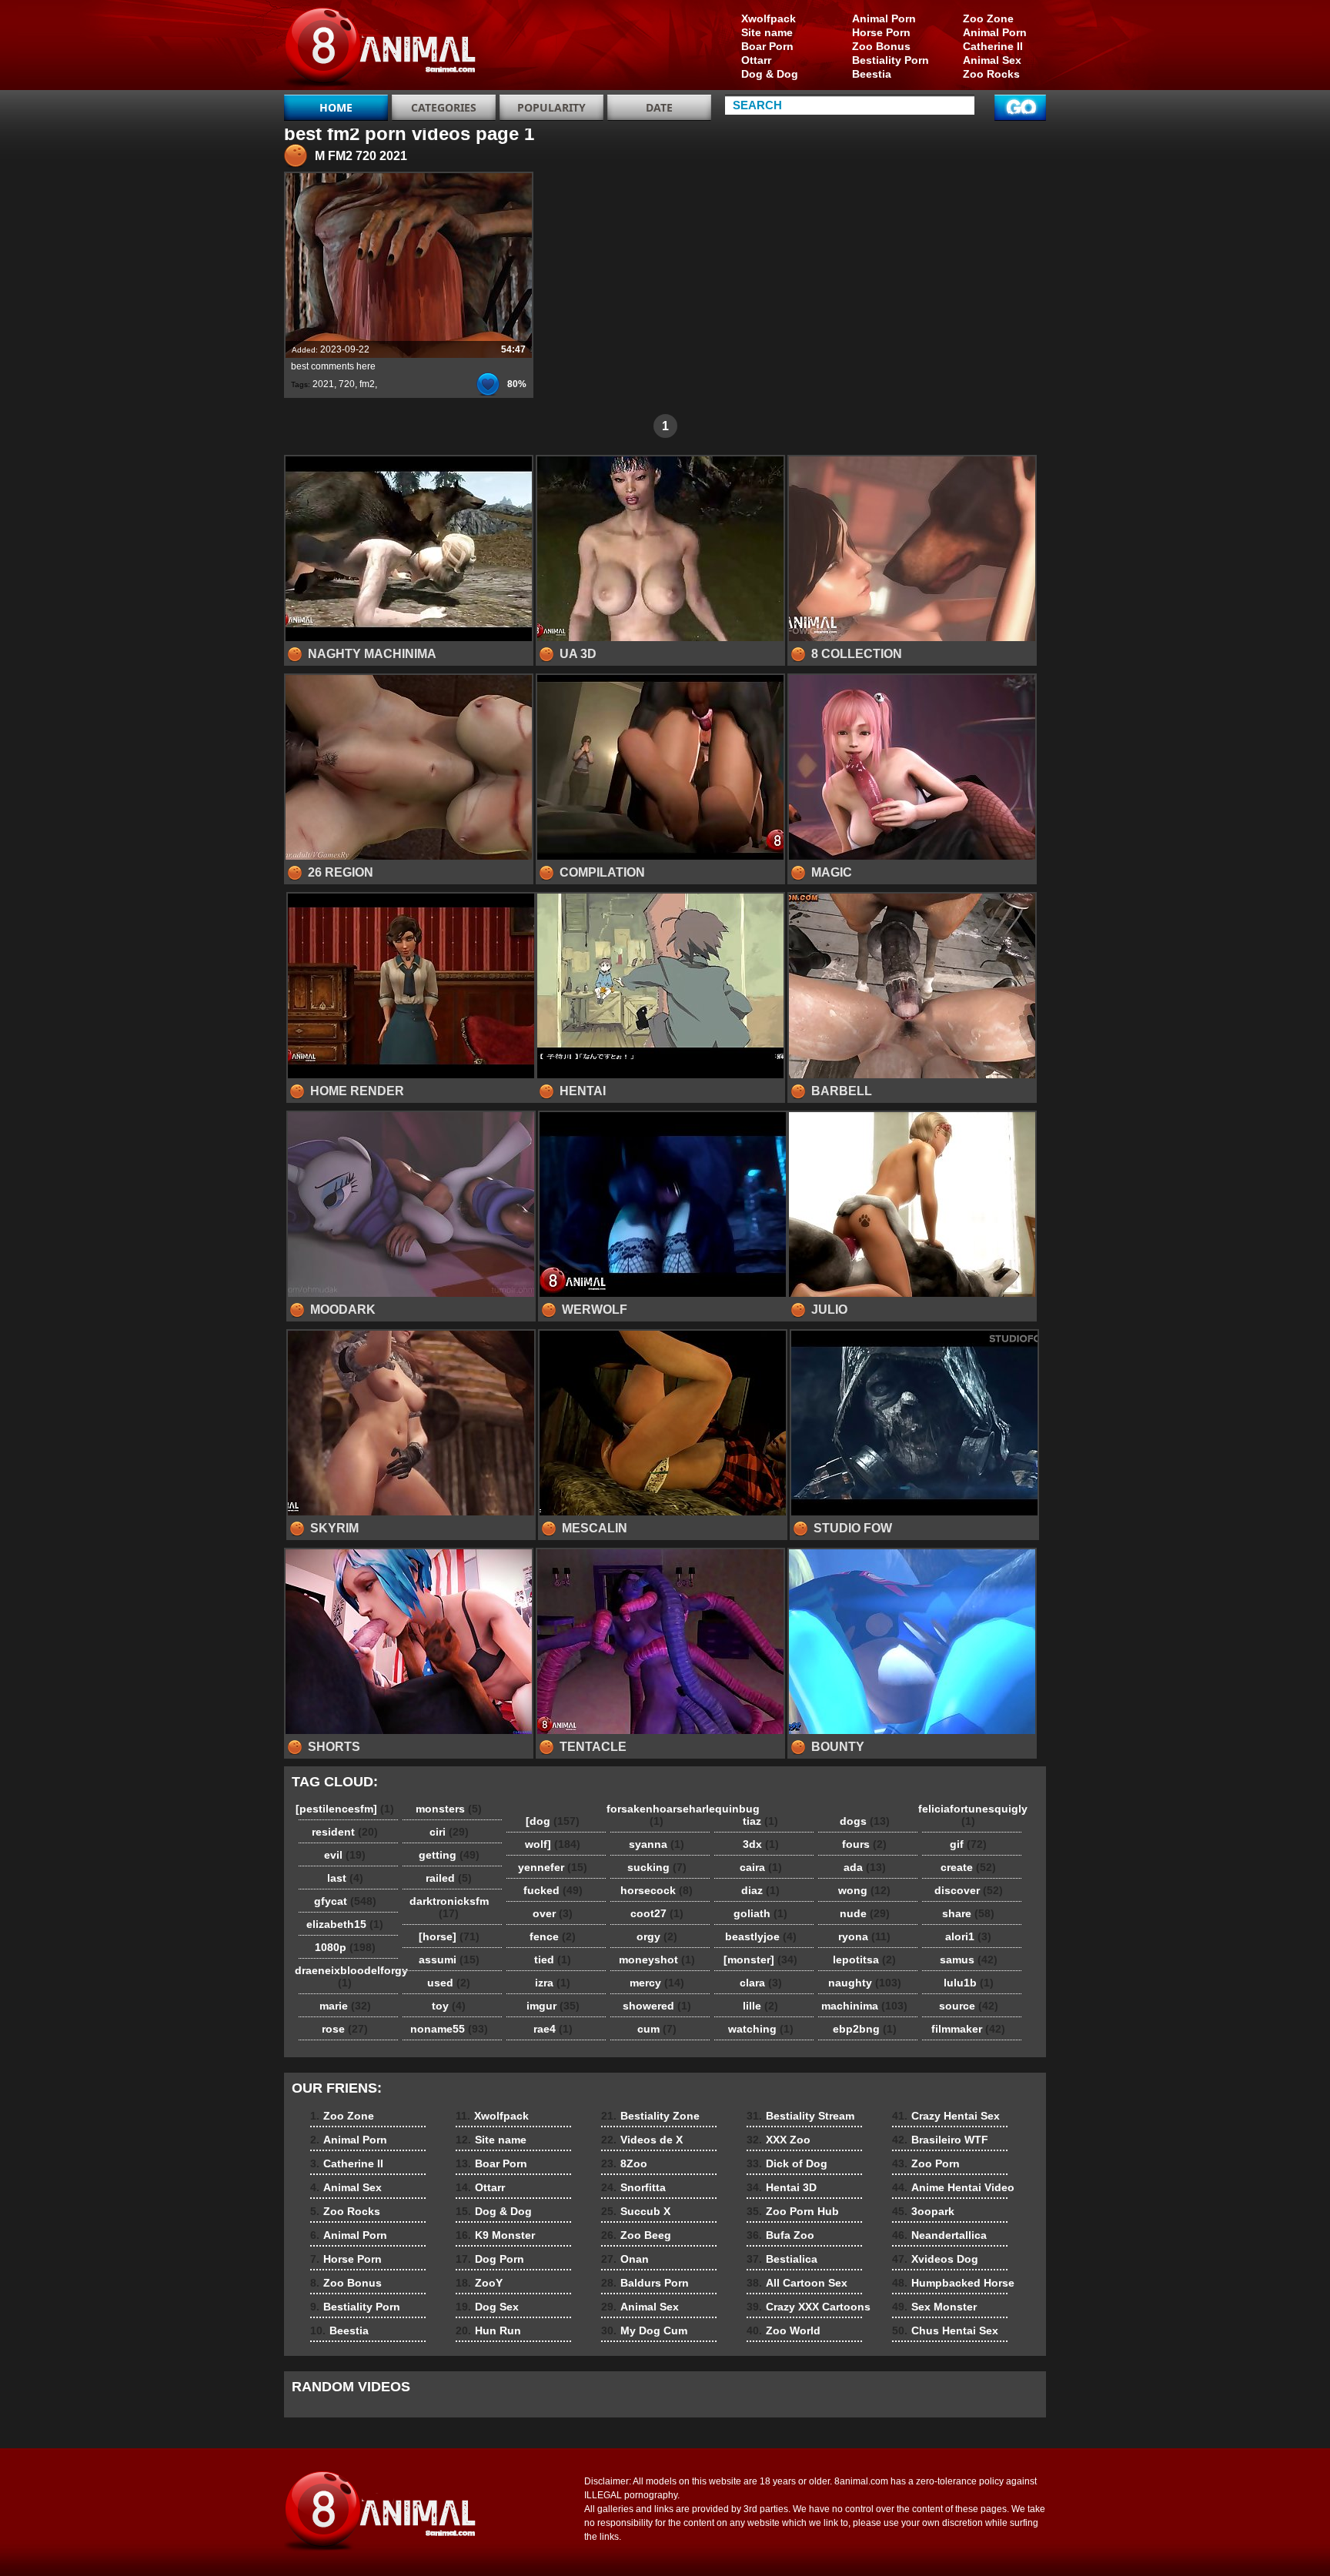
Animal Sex (992, 60)
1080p (345, 1947)
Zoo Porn (926, 2163)
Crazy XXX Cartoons (809, 2307)
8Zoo (624, 2163)
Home (336, 107)
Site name (767, 32)
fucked (553, 1890)
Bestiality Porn (891, 60)
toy (449, 2006)
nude (865, 1913)
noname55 (449, 2029)
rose (345, 2029)
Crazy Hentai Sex (946, 2116)
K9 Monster (495, 2235)
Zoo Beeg (636, 2235)
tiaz (760, 1821)
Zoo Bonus (881, 46)
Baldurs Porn (645, 2283)
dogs (865, 1821)
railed (449, 1878)
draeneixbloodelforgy (349, 1976)
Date (659, 107)
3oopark (923, 2211)
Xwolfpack (769, 18)
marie (345, 2006)
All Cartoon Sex (797, 2283)
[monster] (760, 1960)
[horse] (449, 1936)
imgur (553, 2006)
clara (761, 1983)
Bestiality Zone (650, 2116)
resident (345, 1832)
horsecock (657, 1890)
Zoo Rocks (991, 74)
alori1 (968, 1936)
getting (449, 1855)
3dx (761, 1844)
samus (969, 1960)
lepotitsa (864, 1960)
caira (761, 1867)
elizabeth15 (345, 1924)
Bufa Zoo (780, 2235)
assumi (449, 1960)
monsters (449, 1809)
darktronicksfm (449, 1907)
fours (864, 1844)
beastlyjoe (761, 1936)
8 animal (382, 48)
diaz (760, 1890)
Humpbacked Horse (953, 2283)
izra (553, 1983)
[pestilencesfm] (345, 1809)
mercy (657, 1983)
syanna (657, 1844)
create (968, 1867)
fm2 (367, 384)
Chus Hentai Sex (945, 2330)
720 (347, 384)
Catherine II (993, 46)
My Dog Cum (644, 2330)
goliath (760, 1913)
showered (657, 2006)
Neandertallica (939, 2235)
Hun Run (488, 2330)
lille (760, 2006)
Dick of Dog (787, 2163)
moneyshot (657, 1960)
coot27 (657, 1913)
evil (345, 1855)
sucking (657, 1867)
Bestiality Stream (800, 2116)
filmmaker (968, 2029)
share (968, 1913)
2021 (323, 384)
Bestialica (782, 2259)
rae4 (553, 2029)
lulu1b (969, 1983)
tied (553, 1960)
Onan (625, 2259)
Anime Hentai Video (953, 2187)
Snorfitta (633, 2187)
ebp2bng (865, 2029)
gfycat (345, 1901)
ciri (449, 1832)
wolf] (553, 1844)
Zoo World (784, 2330)
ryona (864, 1936)
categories (444, 107)
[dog (553, 1821)
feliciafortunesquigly (972, 1815)
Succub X (636, 2211)
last (345, 1878)
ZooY (479, 2283)
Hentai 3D (782, 2187)
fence (553, 1936)
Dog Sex (487, 2307)
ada (865, 1867)
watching (761, 2029)
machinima (864, 2006)
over (553, 1913)
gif (968, 1844)
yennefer (553, 1867)
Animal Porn (995, 32)
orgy (657, 1936)
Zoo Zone (988, 18)
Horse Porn (881, 32)
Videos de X (642, 2140)
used (449, 1983)
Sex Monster (934, 2307)
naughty (865, 1983)
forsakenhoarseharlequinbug (660, 1815)
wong (864, 1890)
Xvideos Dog (935, 2259)
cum (657, 2029)
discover (969, 1890)
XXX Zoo (779, 2140)
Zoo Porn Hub (793, 2211)
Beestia (872, 74)
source (969, 2006)
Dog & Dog (770, 74)
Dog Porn (490, 2259)
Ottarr (756, 60)
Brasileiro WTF (940, 2140)
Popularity (551, 107)
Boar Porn (767, 46)
